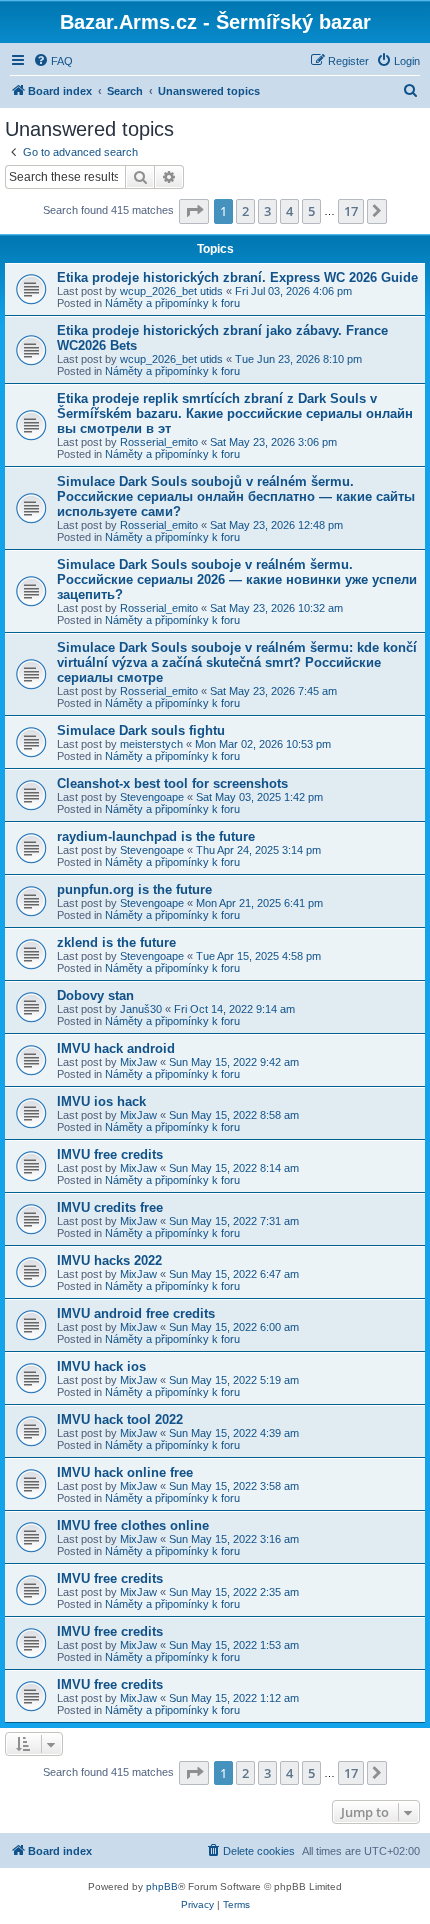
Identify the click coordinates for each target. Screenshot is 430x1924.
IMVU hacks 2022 (109, 1260)
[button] (194, 211)
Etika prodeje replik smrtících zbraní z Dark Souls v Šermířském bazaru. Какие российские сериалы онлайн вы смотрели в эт (235, 413)
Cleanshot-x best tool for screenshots (172, 783)
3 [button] (267, 211)
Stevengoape (152, 797)
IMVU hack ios (101, 1366)
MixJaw (138, 1062)
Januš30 (141, 1009)
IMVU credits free (110, 1207)
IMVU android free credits (136, 1313)
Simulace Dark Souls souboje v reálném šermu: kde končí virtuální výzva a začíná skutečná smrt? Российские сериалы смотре (237, 662)
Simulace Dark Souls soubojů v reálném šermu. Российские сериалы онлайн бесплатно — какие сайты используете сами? (236, 496)
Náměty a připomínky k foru (172, 303)
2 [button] (245, 211)
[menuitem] (53, 61)
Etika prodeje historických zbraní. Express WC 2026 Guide (237, 277)
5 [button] (311, 211)
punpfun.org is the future (134, 889)
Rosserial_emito (159, 442)
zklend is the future (116, 942)
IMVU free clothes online (133, 1525)
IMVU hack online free (125, 1472)
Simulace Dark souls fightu (141, 730)
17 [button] (351, 211)
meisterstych (151, 744)
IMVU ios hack (101, 1101)
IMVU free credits (110, 1154)
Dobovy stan (95, 995)
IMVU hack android (116, 1048)
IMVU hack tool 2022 (120, 1419)
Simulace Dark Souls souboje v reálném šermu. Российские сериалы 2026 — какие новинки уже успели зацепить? (237, 579)
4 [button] (289, 211)
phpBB (162, 1886)
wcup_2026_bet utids (171, 291)
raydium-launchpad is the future (156, 836)
